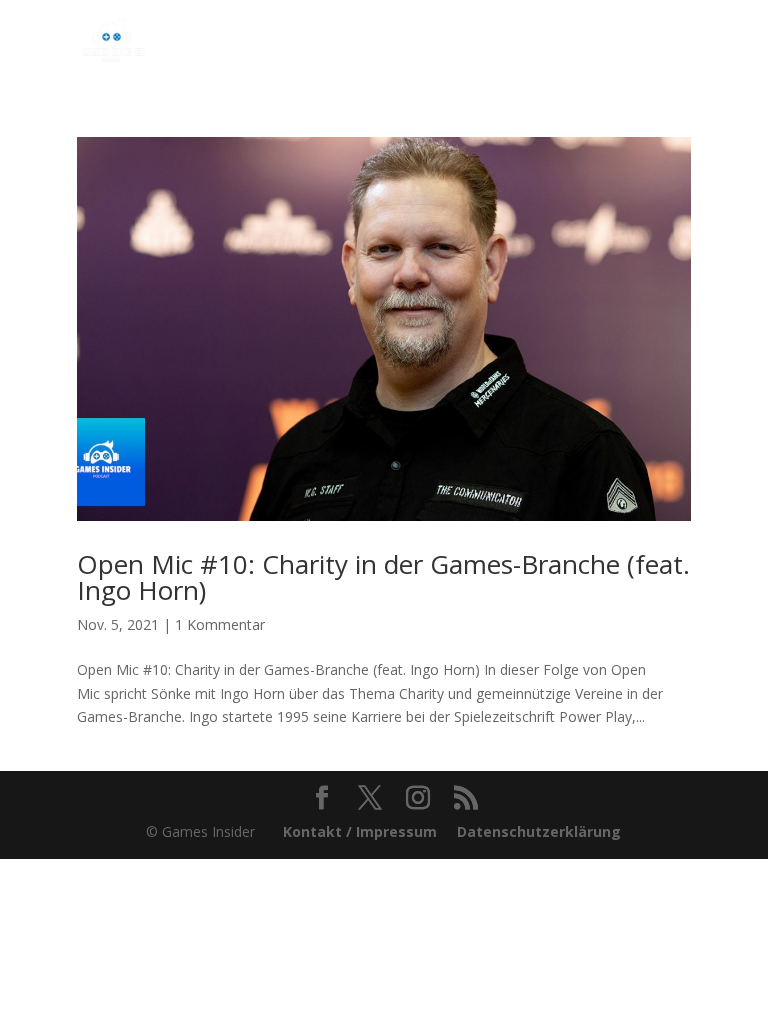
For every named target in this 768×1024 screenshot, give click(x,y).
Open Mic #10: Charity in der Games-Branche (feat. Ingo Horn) (383, 577)
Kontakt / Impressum (360, 831)
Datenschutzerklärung (539, 831)
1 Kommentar (220, 624)
